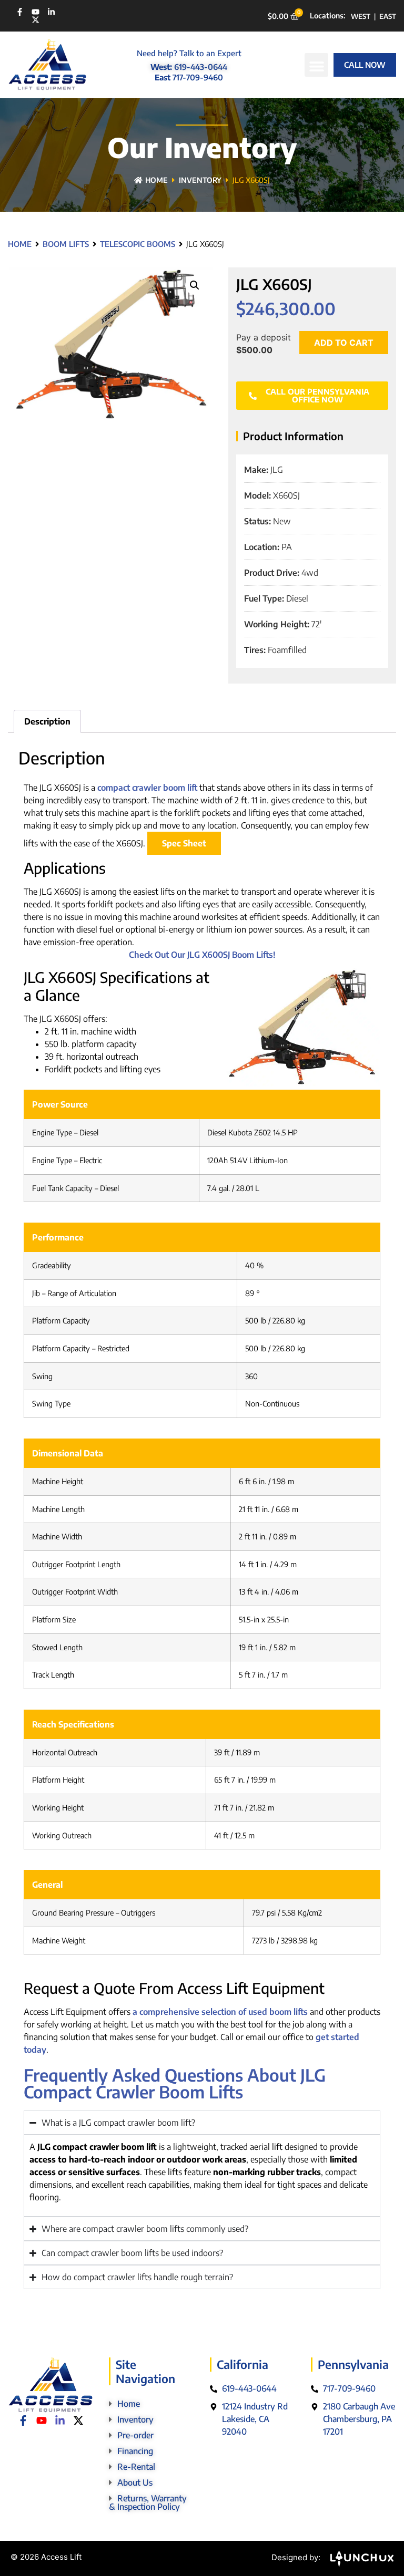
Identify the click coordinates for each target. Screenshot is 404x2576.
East (388, 16)
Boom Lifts (66, 244)
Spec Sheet (184, 843)
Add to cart (344, 343)
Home (156, 180)
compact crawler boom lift (147, 788)
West (361, 16)
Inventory (200, 180)
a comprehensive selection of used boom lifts (220, 2012)
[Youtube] (36, 12)
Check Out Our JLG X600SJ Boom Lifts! (202, 955)
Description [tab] (47, 721)
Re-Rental (136, 2467)
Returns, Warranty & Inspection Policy (148, 2502)
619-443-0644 (201, 67)
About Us (135, 2482)
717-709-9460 (198, 77)
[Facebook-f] (20, 12)
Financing (135, 2451)
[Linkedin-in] (51, 12)
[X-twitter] (36, 20)
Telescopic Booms (138, 244)
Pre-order (135, 2435)
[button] (316, 65)
